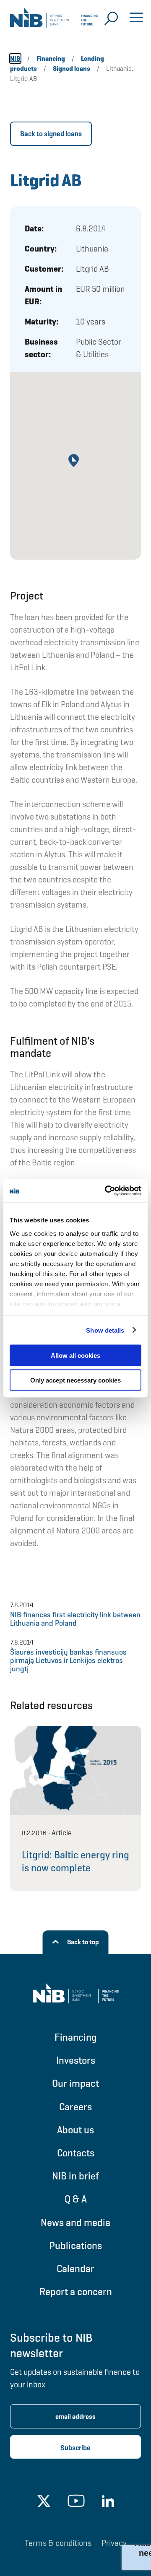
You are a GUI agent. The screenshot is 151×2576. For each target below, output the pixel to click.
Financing (76, 2037)
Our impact (75, 2083)
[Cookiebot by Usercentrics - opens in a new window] (107, 1191)
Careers (75, 2107)
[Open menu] (136, 18)
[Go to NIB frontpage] (54, 21)
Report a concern (76, 2292)
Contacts (76, 2153)
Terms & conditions (58, 2543)
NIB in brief (75, 2176)
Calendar (75, 2269)
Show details (105, 1330)
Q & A (76, 2199)
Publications (75, 2245)
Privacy (114, 2543)
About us (75, 2130)
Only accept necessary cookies (75, 1380)
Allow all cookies (75, 1355)
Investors (76, 2060)
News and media (75, 2222)
